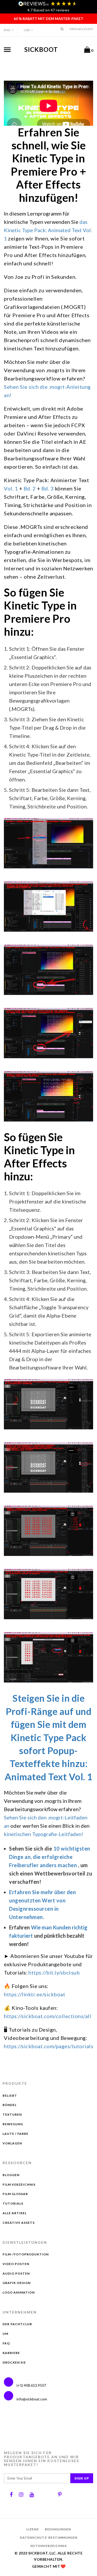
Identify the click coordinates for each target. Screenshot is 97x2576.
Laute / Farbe (16, 2134)
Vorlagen (12, 2143)
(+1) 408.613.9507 (31, 2385)
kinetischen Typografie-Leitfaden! (44, 1834)
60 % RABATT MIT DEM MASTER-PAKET (48, 19)
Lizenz (33, 2529)
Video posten (16, 2264)
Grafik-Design (17, 2283)
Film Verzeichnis (19, 2184)
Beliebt (10, 2096)
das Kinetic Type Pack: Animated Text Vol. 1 (48, 230)
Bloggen (11, 2175)
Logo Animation (19, 2292)
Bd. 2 (30, 488)
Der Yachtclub (17, 2324)
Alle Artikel (15, 2213)
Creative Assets (19, 2223)
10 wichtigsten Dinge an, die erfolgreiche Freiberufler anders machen (50, 1857)
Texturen (12, 2114)
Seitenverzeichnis (48, 2546)
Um (5, 2334)
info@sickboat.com (32, 2399)
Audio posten (16, 2273)
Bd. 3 (48, 488)
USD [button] (27, 30)
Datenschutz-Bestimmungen (49, 2537)
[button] (62, 29)
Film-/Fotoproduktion (26, 2254)
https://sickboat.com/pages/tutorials (48, 2046)
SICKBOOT (41, 49)
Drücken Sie (14, 2362)
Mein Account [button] (81, 29)
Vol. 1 (11, 488)
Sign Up (82, 2478)
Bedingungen (58, 2529)
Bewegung (13, 2124)
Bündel (10, 2105)
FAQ (6, 2343)
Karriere (11, 2353)
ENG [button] (7, 30)
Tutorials (13, 2203)
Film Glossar (15, 2194)
